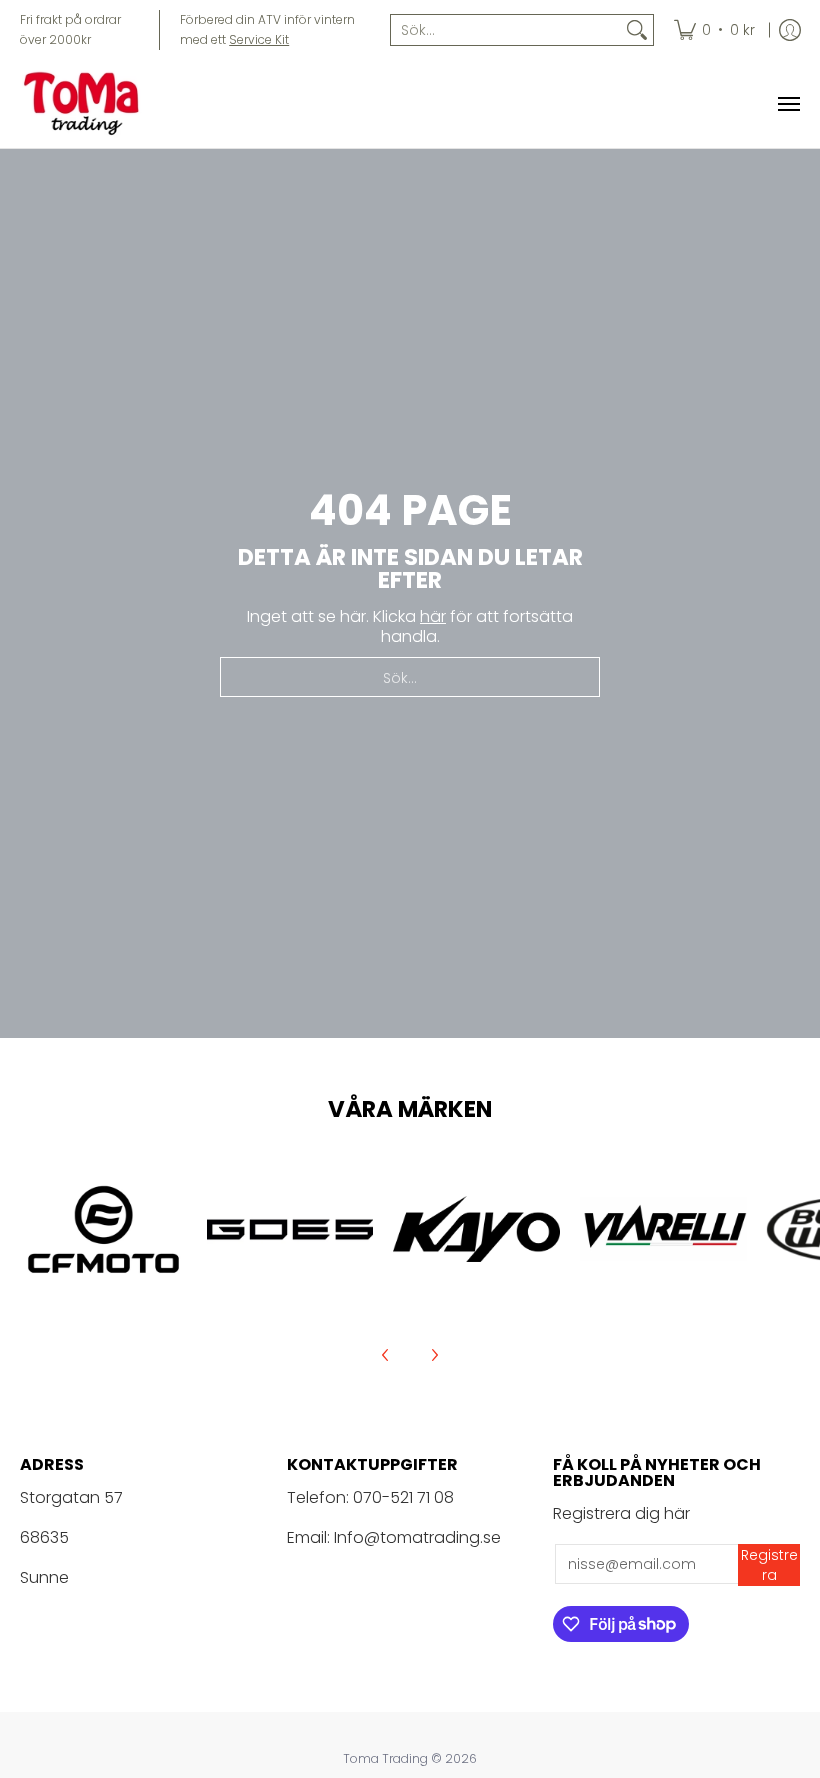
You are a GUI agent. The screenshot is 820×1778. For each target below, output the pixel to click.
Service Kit (259, 39)
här (433, 616)
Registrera (769, 1565)
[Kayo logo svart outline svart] (476, 1229)
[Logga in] (790, 30)
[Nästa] (434, 1355)
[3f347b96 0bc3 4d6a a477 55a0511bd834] (663, 1229)
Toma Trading (385, 1758)
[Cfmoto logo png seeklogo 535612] (103, 1229)
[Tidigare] (386, 1355)
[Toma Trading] (85, 104)
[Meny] (788, 104)
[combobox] (506, 30)
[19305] (290, 1229)
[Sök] (637, 30)
